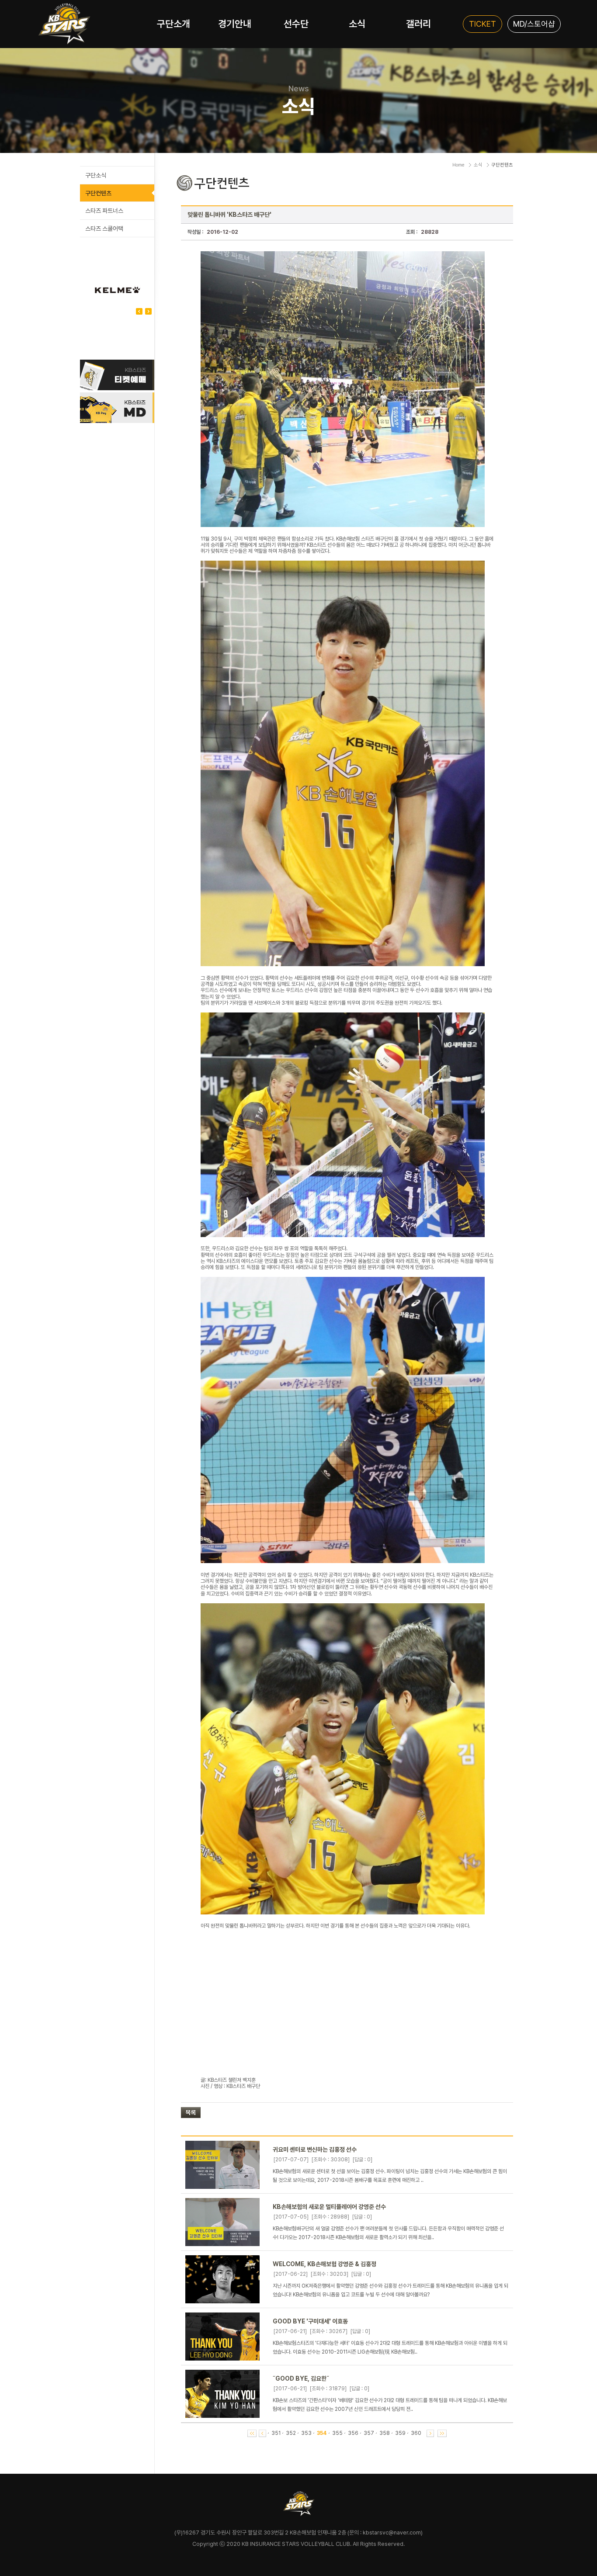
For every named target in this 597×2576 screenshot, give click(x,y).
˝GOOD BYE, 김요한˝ (301, 2378)
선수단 (296, 24)
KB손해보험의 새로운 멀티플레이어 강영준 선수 (329, 2207)
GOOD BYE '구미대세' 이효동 (310, 2321)
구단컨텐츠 (98, 193)
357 (369, 2433)
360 (416, 2433)
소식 (357, 24)
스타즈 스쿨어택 (104, 229)
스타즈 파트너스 (104, 211)
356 (353, 2433)
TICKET (482, 24)
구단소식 (96, 175)
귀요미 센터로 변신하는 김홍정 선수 (315, 2150)
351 (276, 2433)
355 (337, 2433)
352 (291, 2433)
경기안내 (235, 24)
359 (400, 2433)
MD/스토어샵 (534, 24)
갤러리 (418, 24)
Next (139, 311)
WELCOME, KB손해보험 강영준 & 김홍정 (325, 2264)
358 (385, 2433)
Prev (148, 311)
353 (306, 2433)
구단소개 (174, 24)
